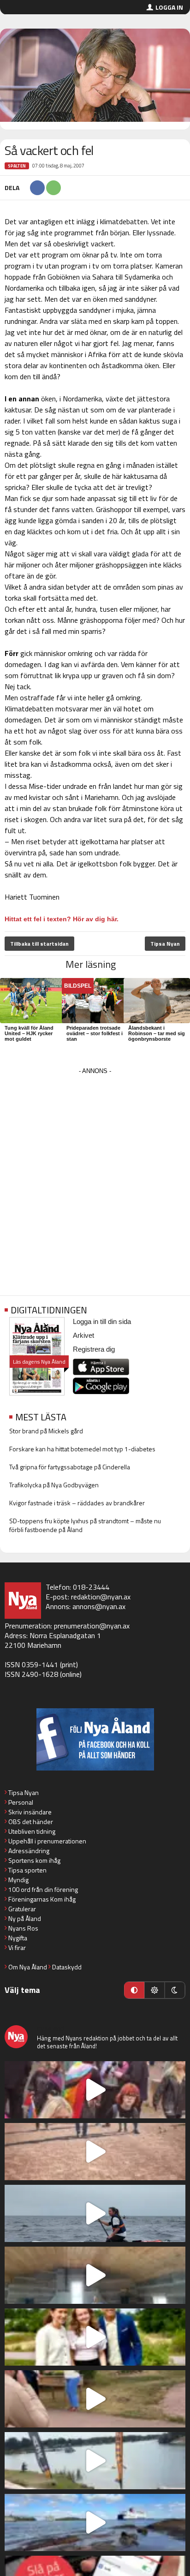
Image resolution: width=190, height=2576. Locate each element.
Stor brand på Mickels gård (46, 1431)
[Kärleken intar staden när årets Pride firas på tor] (95, 2090)
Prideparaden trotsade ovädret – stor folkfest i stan (95, 1033)
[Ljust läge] (154, 1990)
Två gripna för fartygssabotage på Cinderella (70, 1467)
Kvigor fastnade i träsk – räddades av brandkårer (77, 1503)
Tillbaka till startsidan (39, 944)
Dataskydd (67, 1967)
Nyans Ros (23, 1928)
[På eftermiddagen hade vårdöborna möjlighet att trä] (95, 2337)
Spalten (17, 166)
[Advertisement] (95, 1172)
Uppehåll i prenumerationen (47, 1841)
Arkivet (83, 1335)
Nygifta (18, 1938)
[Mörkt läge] (175, 1990)
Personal (21, 1802)
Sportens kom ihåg (34, 1860)
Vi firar (17, 1947)
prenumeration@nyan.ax (92, 1626)
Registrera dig (94, 1349)
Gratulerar (22, 1909)
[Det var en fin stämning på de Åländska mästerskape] (95, 2152)
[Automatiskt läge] (134, 1990)
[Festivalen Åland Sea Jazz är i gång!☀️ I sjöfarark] (95, 2275)
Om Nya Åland (28, 1967)
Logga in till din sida (102, 1321)
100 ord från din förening (43, 1889)
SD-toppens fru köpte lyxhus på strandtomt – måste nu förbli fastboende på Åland (85, 1525)
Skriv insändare (30, 1812)
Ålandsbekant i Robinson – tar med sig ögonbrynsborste (157, 1033)
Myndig (18, 1880)
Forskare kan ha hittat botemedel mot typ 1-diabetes (82, 1449)
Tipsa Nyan (165, 944)
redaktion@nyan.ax (101, 1597)
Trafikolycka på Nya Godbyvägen (54, 1485)
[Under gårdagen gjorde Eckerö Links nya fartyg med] (95, 2522)
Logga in (169, 7)
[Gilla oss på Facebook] (95, 1739)
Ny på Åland (25, 1918)
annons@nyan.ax (99, 1606)
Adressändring (29, 1851)
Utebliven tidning (32, 1831)
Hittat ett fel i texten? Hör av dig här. (62, 919)
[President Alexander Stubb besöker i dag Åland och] (95, 2399)
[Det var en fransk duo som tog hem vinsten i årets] (95, 2461)
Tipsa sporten (27, 1870)
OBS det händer (31, 1822)
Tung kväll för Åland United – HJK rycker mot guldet (29, 1033)
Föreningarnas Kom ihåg (42, 1899)
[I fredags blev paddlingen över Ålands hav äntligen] (95, 2213)
